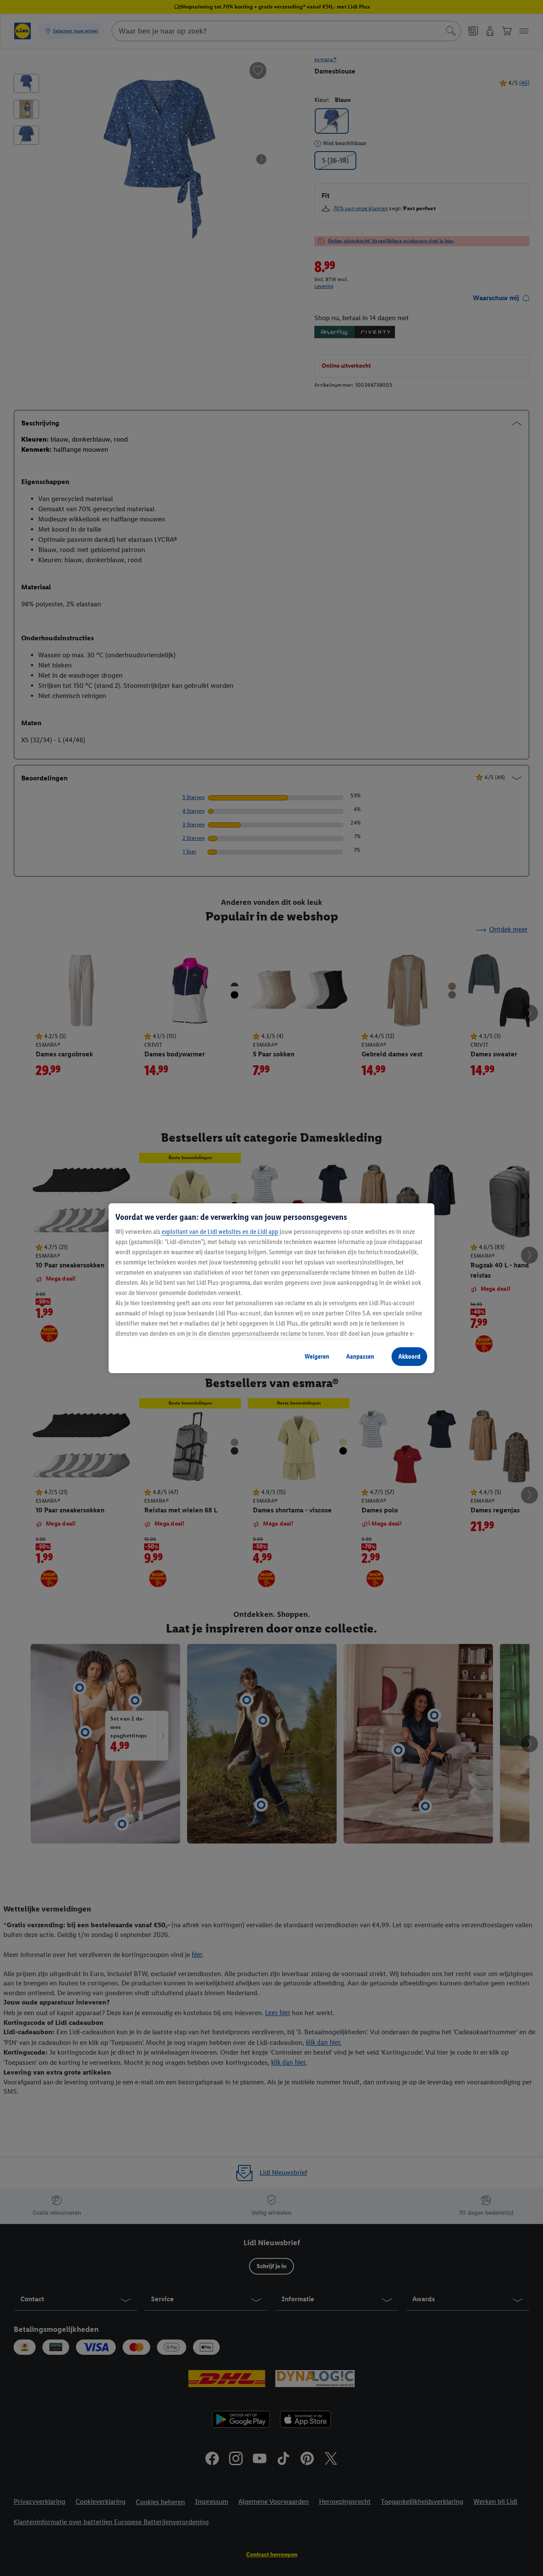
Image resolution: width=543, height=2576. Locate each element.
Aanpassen (360, 1356)
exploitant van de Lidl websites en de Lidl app (220, 1232)
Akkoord (409, 1356)
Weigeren (317, 1356)
